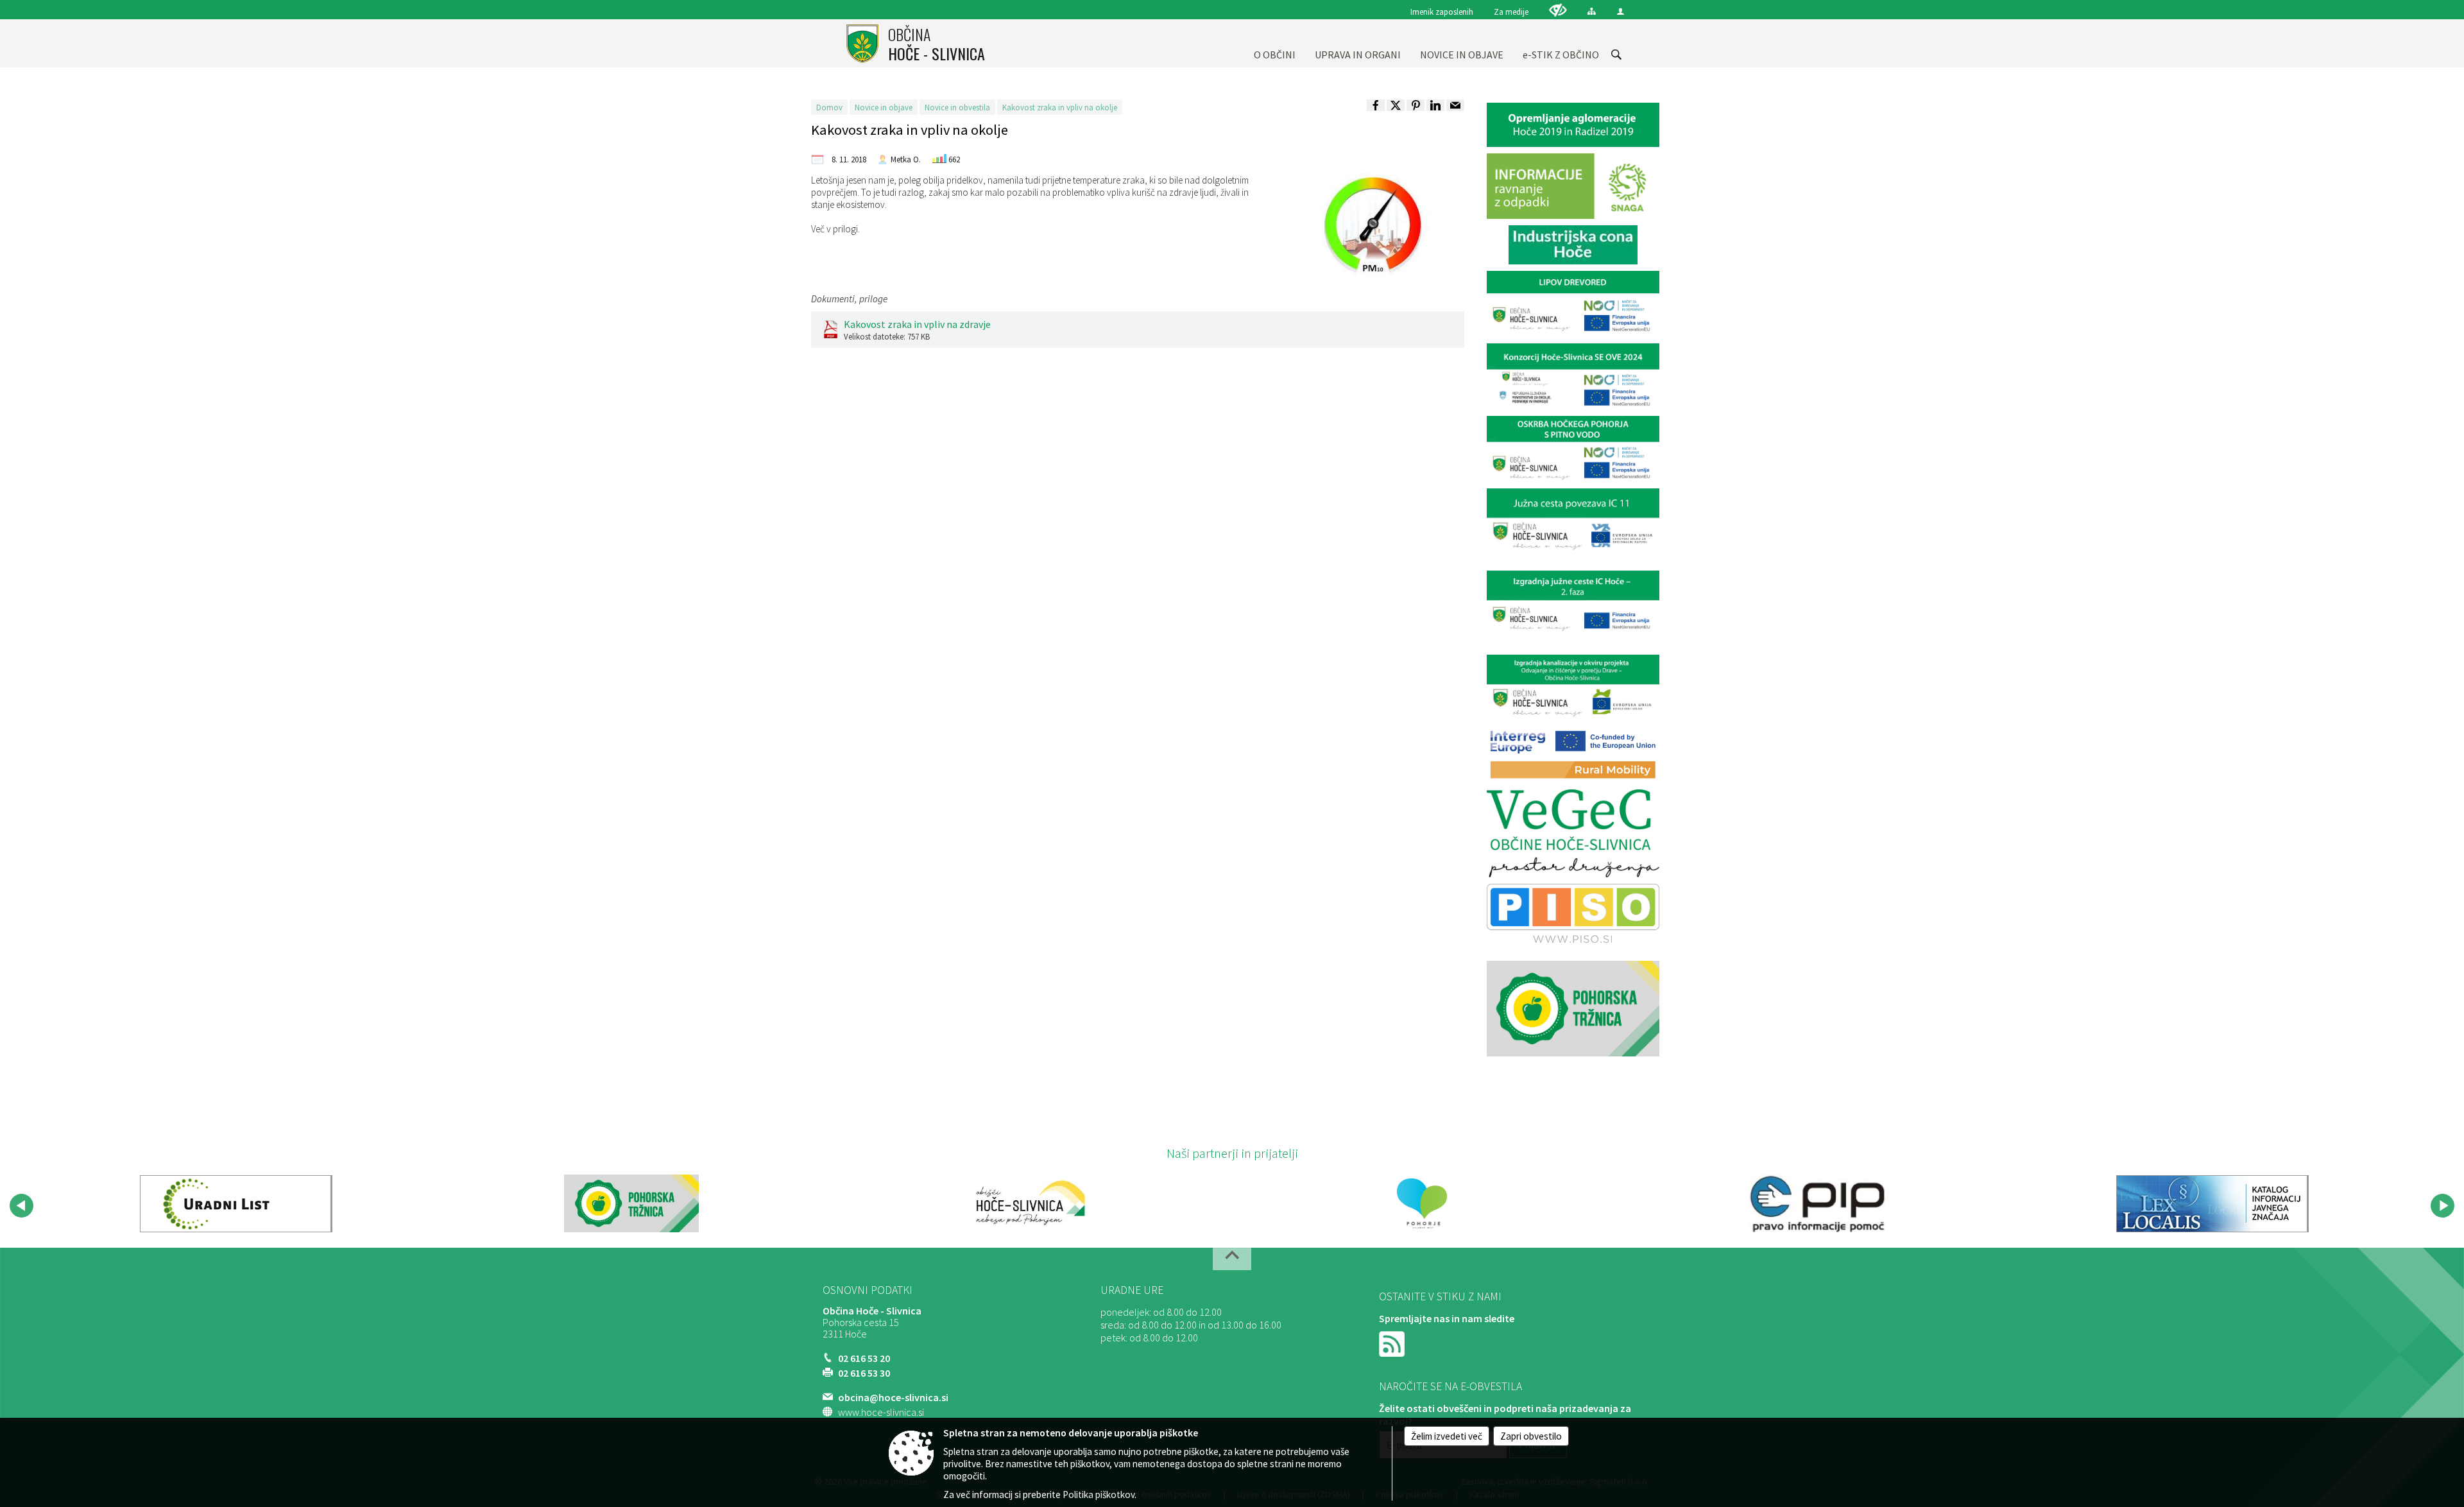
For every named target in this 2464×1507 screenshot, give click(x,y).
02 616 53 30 (864, 1373)
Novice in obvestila (957, 107)
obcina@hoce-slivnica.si (893, 1397)
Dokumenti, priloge (849, 299)
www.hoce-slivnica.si (881, 1412)
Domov (829, 107)
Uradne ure (1132, 1290)
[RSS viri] (1393, 1343)
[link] (1376, 105)
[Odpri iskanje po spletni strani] (1616, 55)
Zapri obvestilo (1531, 1436)
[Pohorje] (1422, 1203)
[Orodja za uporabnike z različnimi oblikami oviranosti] (1558, 10)
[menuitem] (1275, 43)
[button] (21, 1206)
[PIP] (1817, 1203)
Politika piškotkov (1099, 1494)
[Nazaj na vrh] (1232, 1259)
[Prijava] (1621, 11)
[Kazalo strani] (1592, 11)
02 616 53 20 (864, 1358)
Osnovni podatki (868, 1290)
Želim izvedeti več (1447, 1436)
